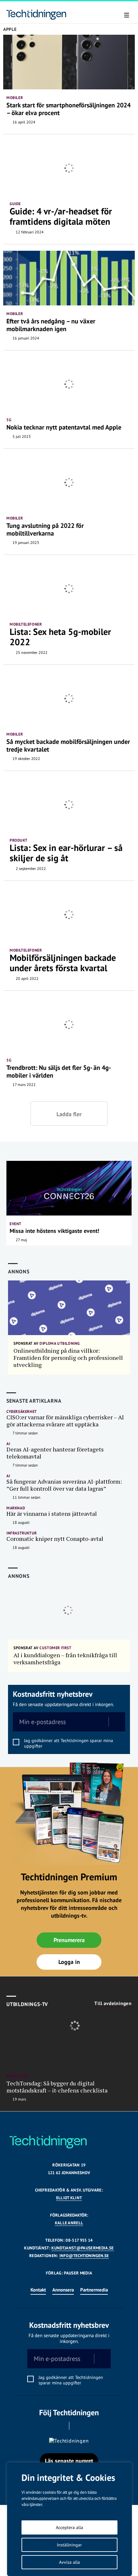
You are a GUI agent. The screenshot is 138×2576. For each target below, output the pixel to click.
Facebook (60, 2426)
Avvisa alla (69, 2562)
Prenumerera (69, 1940)
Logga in (69, 1962)
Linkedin (78, 2426)
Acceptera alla (69, 2527)
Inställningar (69, 2545)
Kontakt (38, 2290)
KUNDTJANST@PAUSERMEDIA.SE (82, 2248)
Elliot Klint (69, 2198)
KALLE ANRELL (69, 2223)
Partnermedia (94, 2290)
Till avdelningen (113, 2003)
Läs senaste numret (69, 2461)
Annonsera (63, 2290)
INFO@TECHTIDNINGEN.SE (84, 2256)
